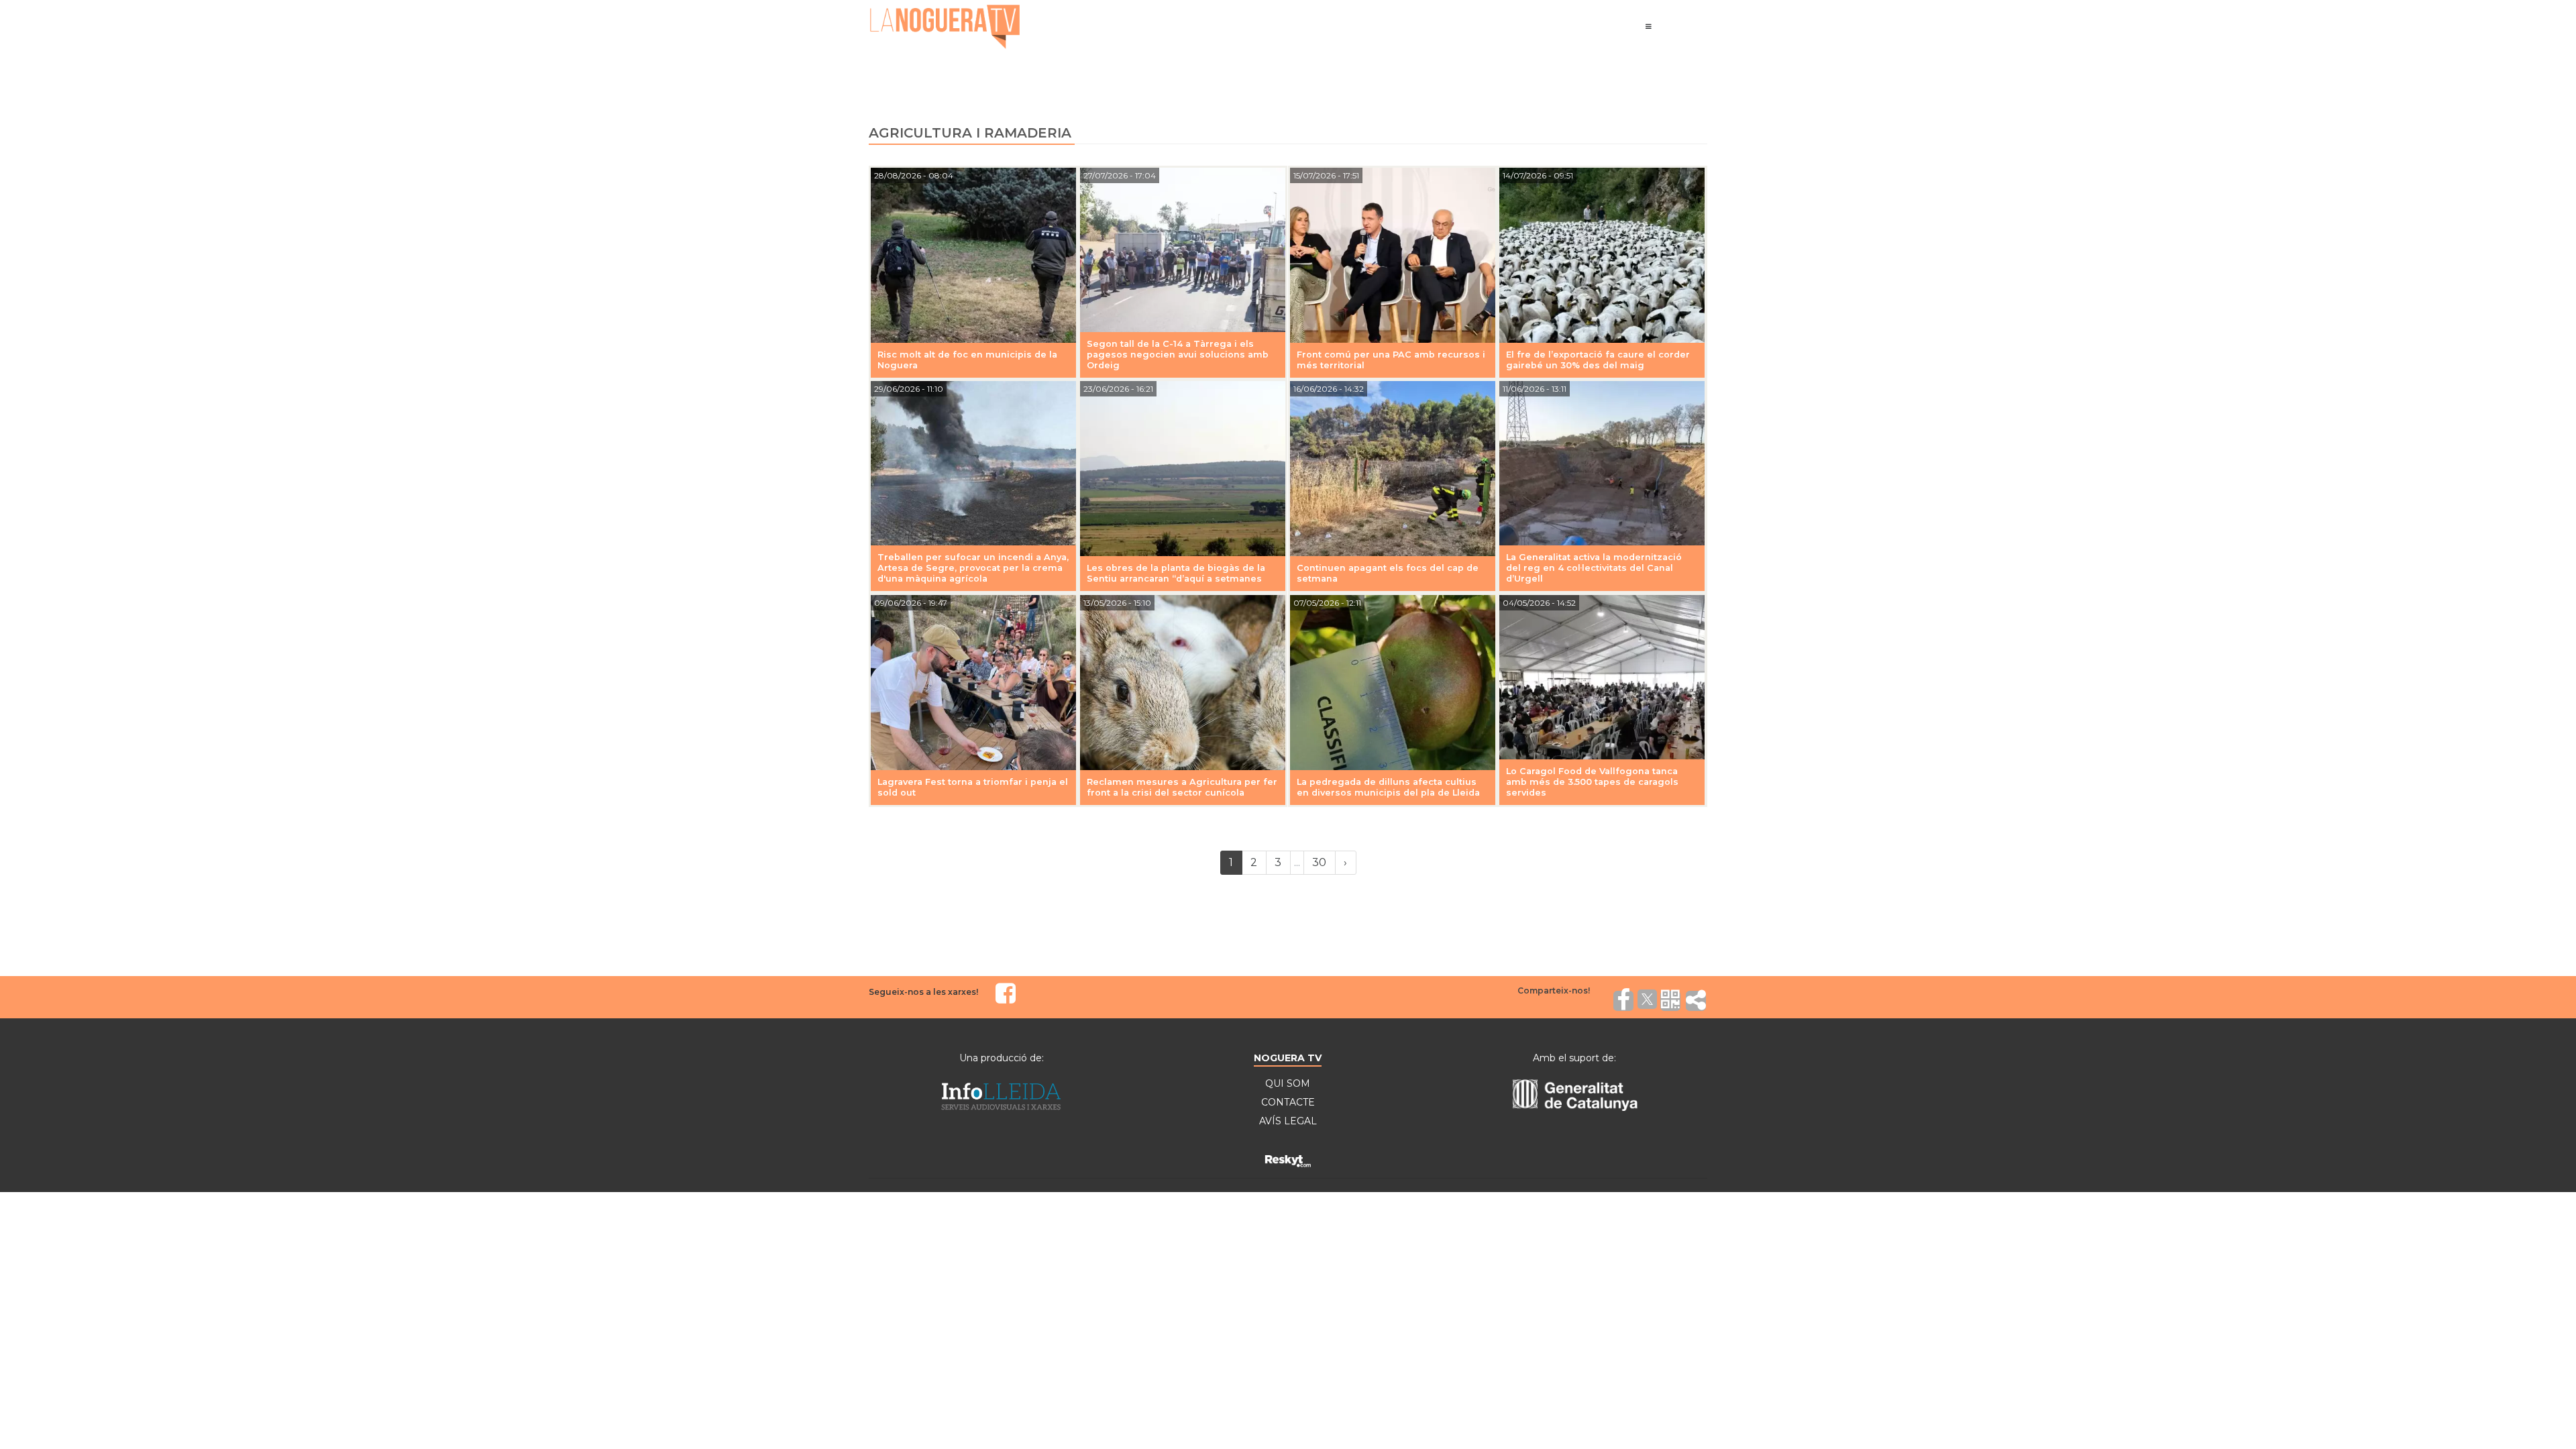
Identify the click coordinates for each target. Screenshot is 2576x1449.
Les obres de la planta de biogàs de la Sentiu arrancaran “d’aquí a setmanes (1176, 573)
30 (1319, 862)
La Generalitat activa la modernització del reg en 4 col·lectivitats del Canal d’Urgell (1594, 568)
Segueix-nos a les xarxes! (923, 992)
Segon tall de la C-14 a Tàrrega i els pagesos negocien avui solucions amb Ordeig (1178, 355)
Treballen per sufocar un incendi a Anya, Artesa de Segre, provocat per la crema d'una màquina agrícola (973, 568)
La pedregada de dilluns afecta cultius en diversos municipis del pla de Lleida (1388, 787)
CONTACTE (1288, 1102)
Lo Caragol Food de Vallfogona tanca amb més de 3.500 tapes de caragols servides (1592, 782)
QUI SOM (1288, 1083)
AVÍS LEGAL (1288, 1121)
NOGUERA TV (1288, 1058)
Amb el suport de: (1574, 1058)
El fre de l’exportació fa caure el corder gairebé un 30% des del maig (1598, 360)
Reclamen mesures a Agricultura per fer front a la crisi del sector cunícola (1182, 787)
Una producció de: (1002, 1058)
